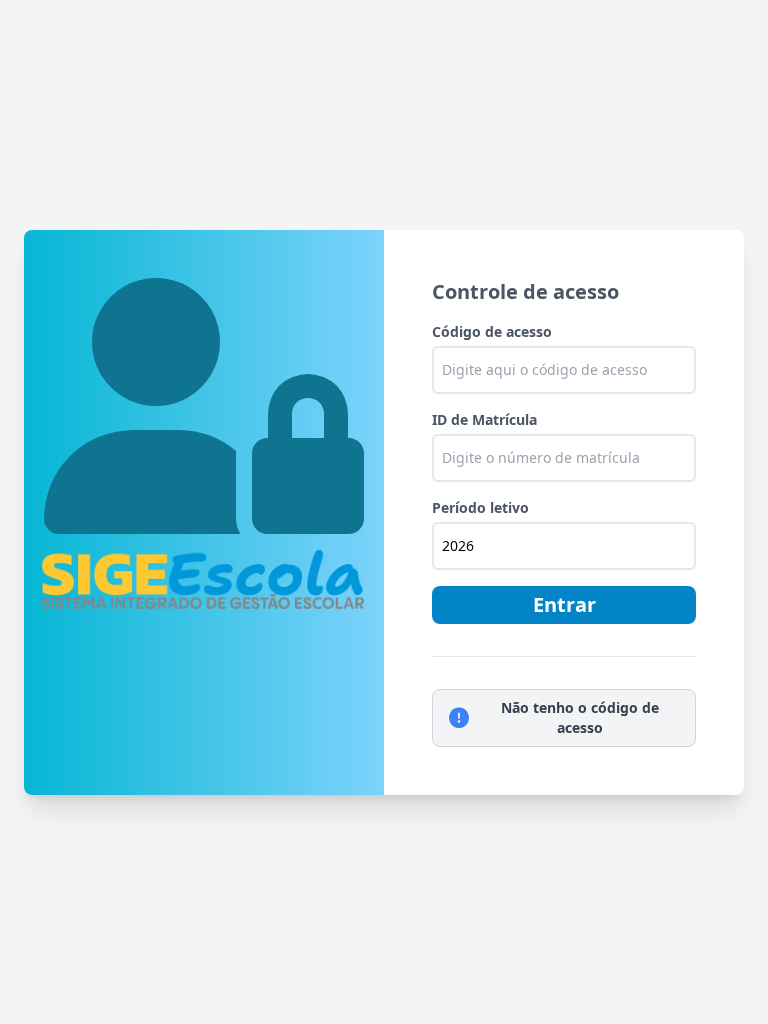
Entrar (564, 604)
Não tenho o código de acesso (580, 717)
